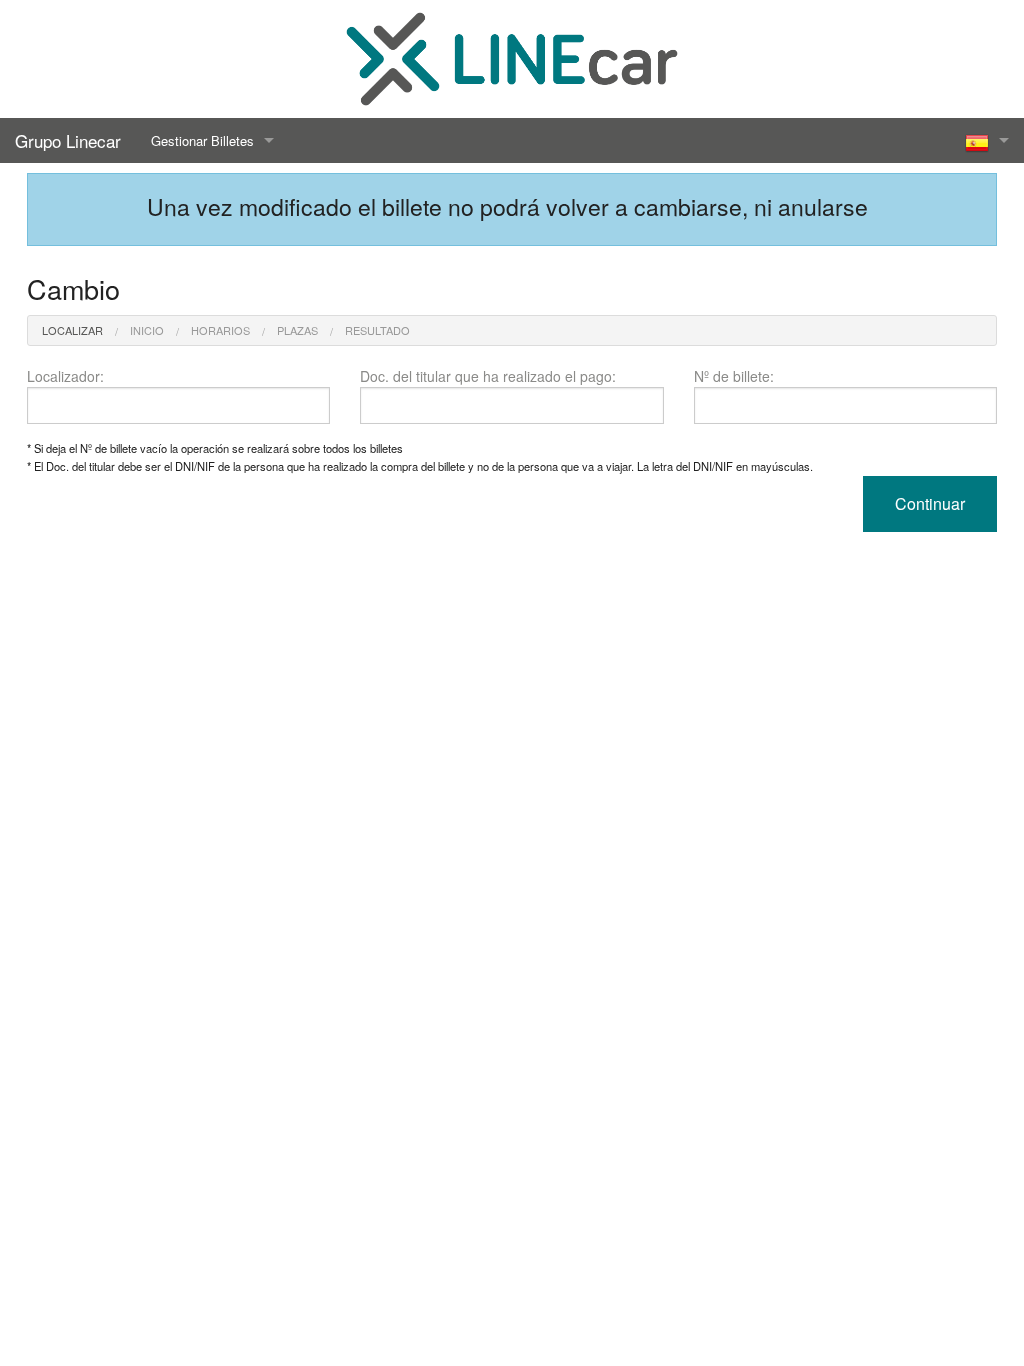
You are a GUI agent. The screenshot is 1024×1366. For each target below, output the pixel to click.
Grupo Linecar (68, 140)
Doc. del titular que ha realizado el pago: (488, 376)
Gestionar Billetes (202, 140)
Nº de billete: (734, 376)
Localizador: (65, 376)
